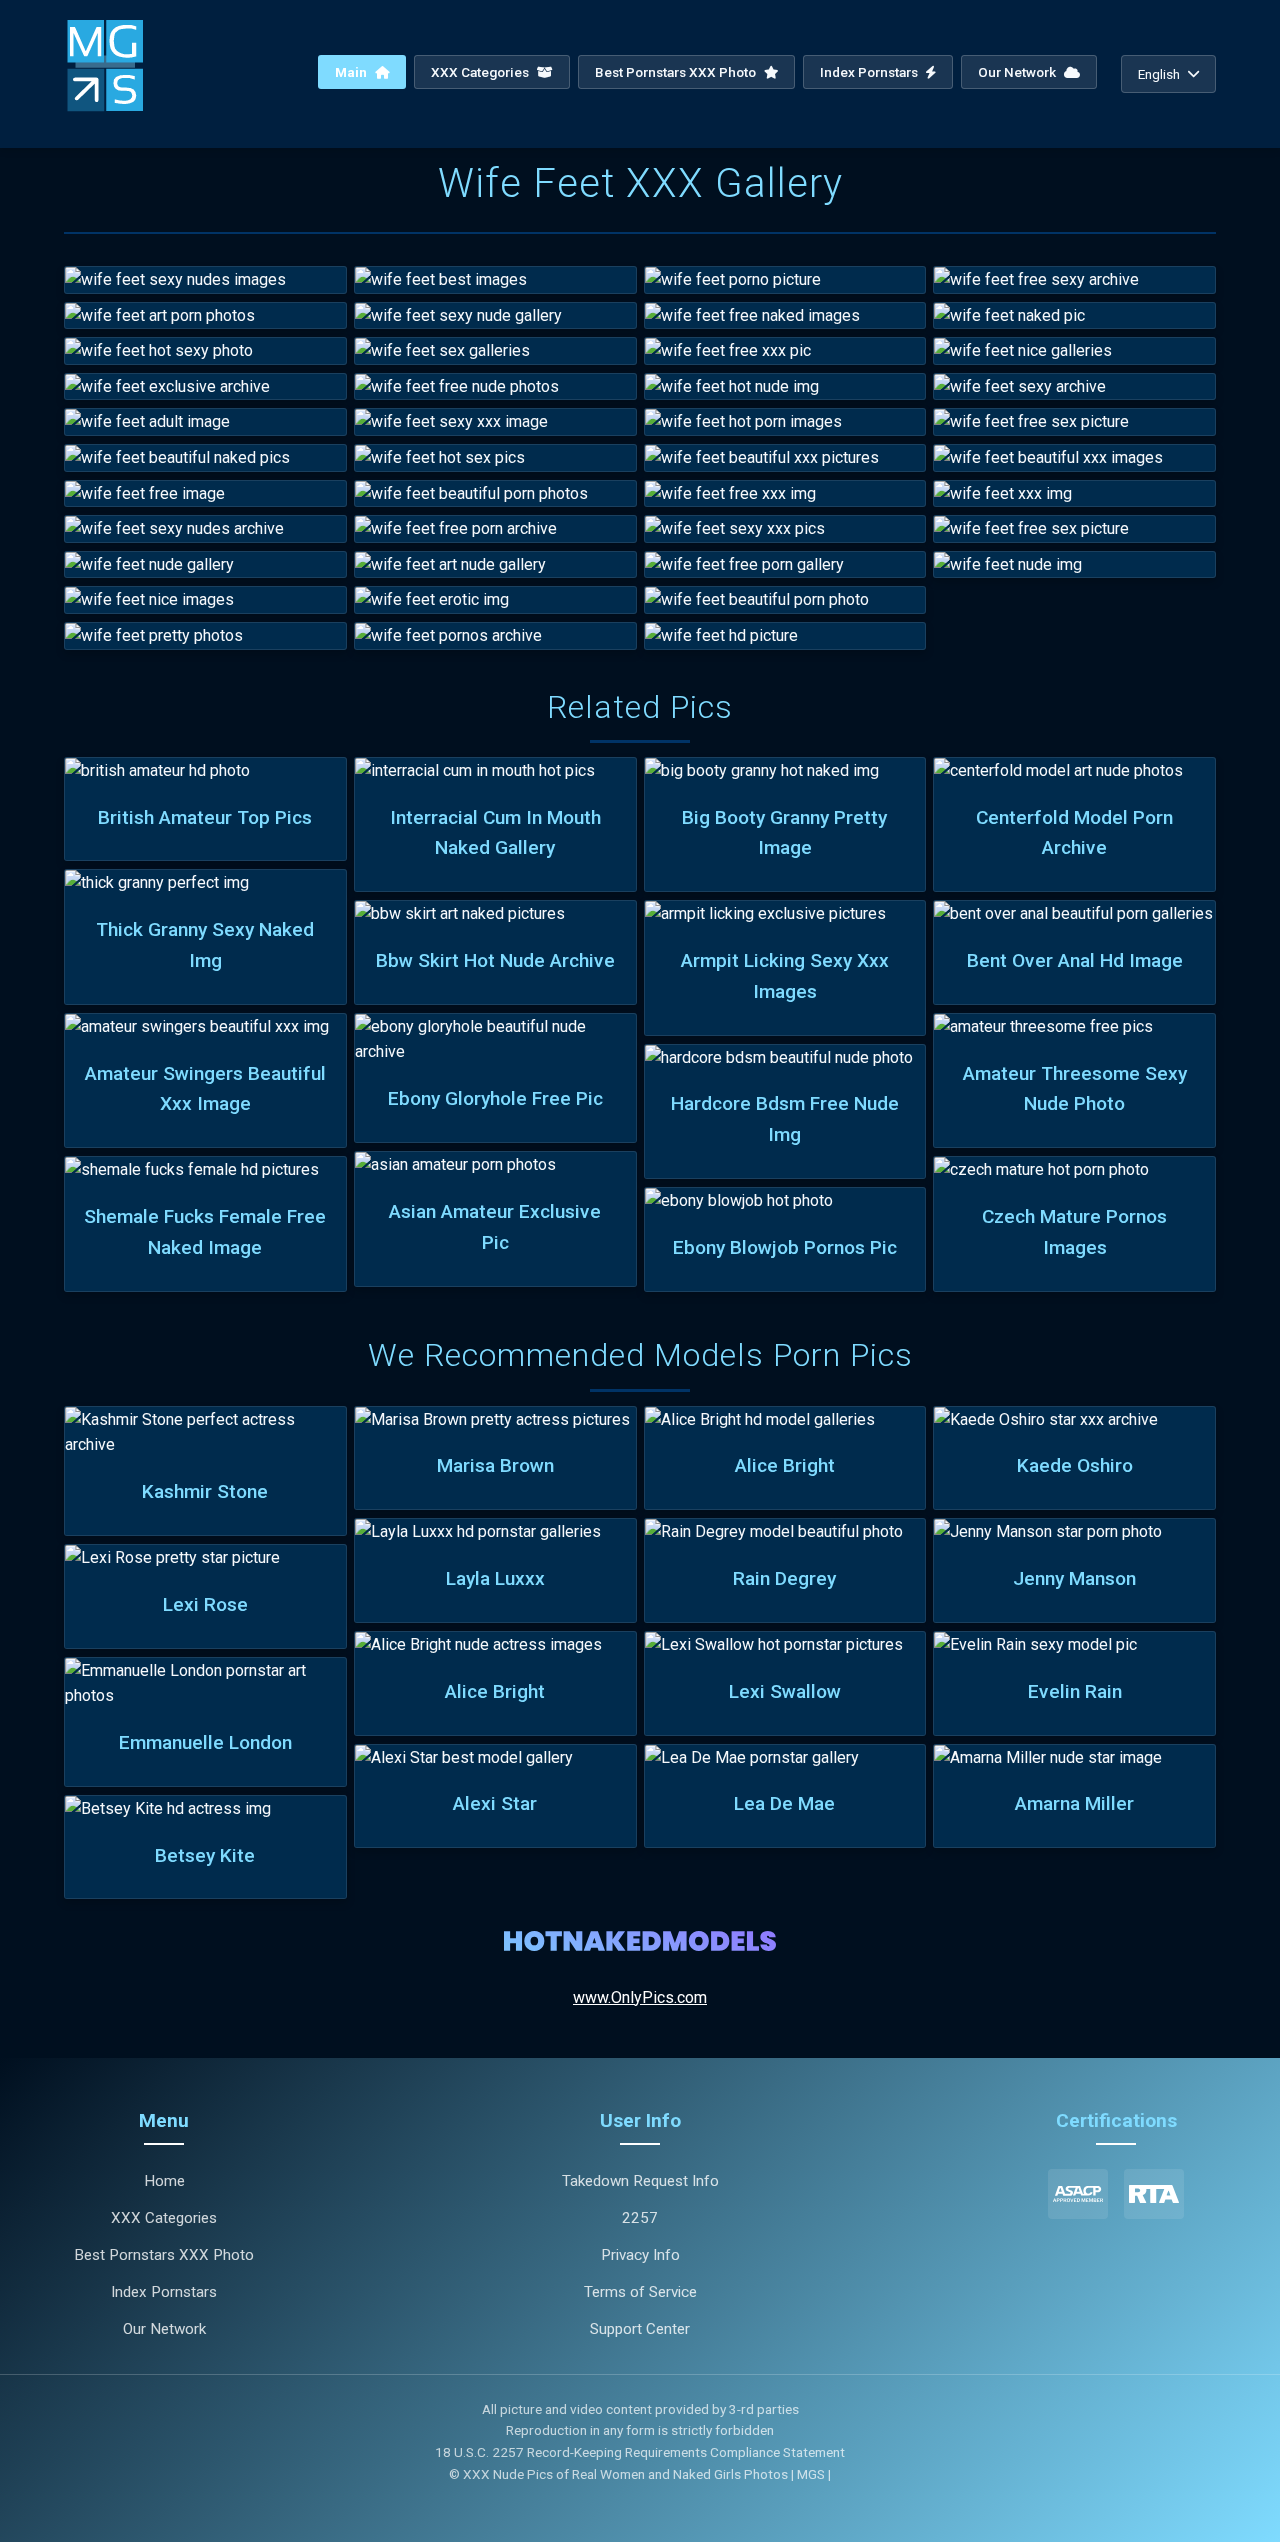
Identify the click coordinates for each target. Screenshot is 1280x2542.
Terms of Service (640, 2292)
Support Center (640, 2329)
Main (352, 72)
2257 (640, 2218)
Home (164, 2181)
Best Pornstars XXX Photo (677, 72)
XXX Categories (481, 72)
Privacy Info (640, 2255)
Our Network (1018, 72)
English (1159, 74)
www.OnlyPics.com (640, 1997)
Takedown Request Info (640, 2181)
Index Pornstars (870, 72)
